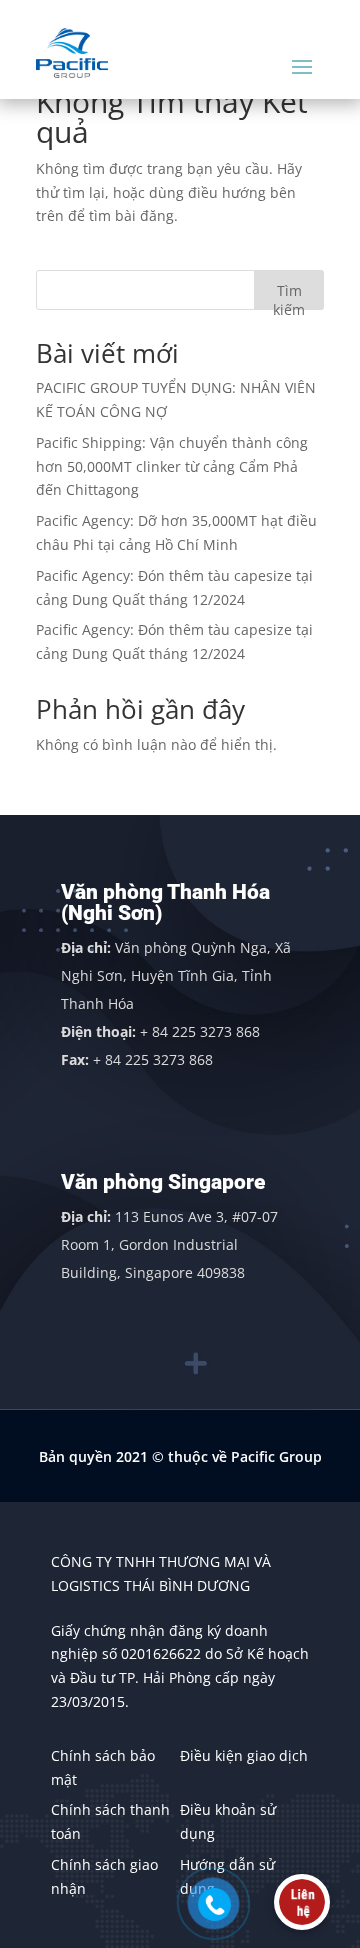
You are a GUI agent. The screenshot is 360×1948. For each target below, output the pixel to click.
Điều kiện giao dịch (244, 1755)
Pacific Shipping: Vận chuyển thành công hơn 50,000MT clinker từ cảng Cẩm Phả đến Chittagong (172, 466)
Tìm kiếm (289, 295)
